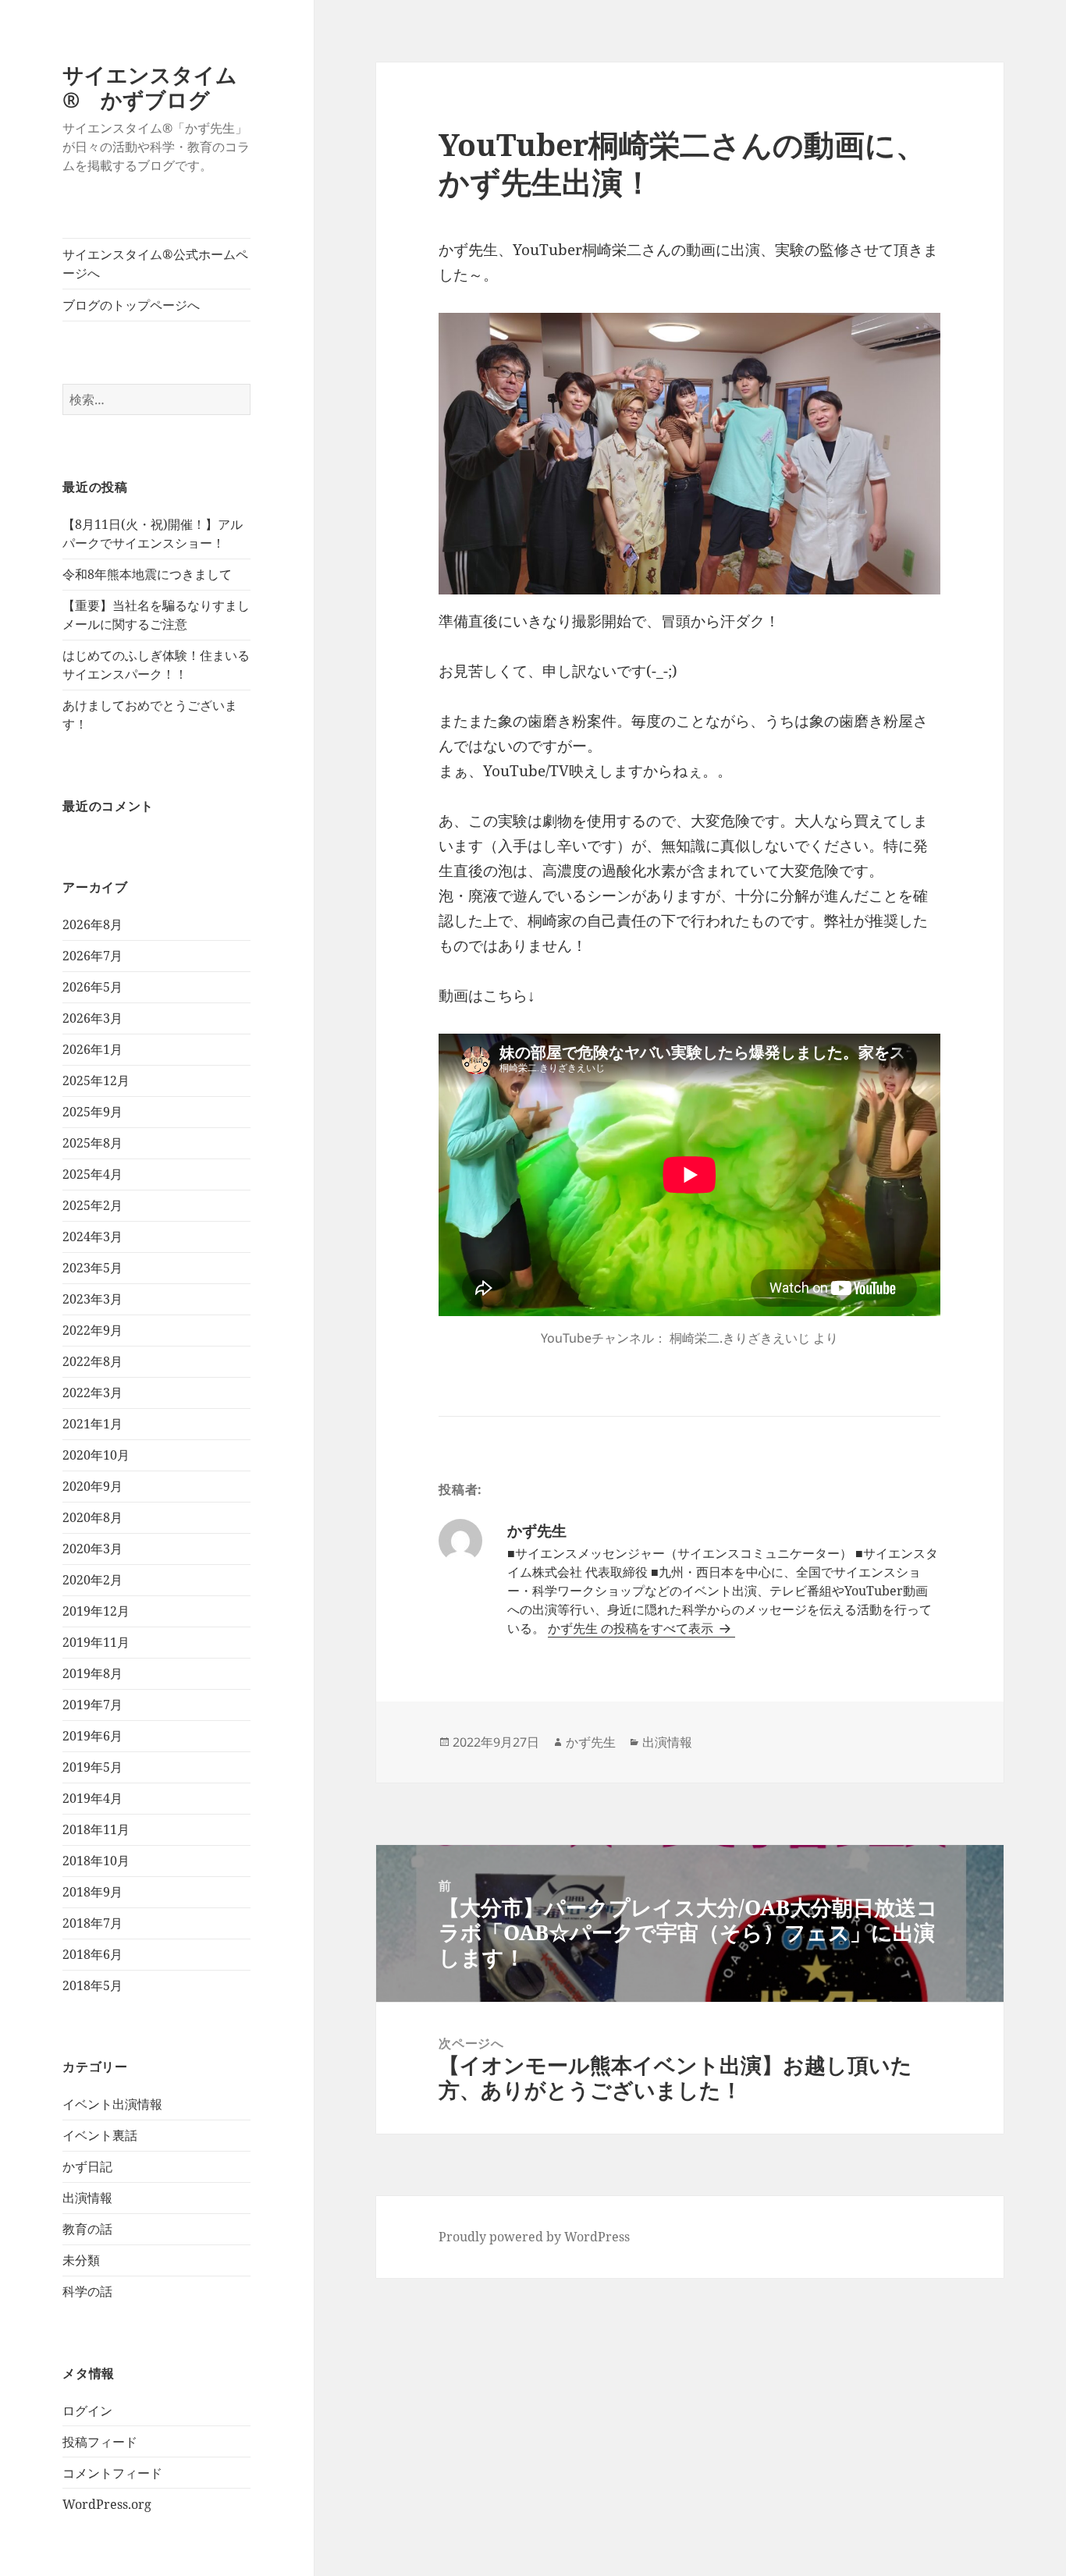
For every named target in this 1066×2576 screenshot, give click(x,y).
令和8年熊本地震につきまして (147, 574)
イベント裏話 (100, 2135)
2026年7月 (92, 956)
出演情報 (87, 2198)
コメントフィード (112, 2473)
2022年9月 (92, 1330)
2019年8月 (92, 1673)
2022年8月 (92, 1361)
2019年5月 (92, 1767)
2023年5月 (92, 1268)
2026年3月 (92, 1018)
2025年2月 (92, 1205)
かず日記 (87, 2166)
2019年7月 (92, 1705)
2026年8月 (92, 924)
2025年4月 (92, 1174)
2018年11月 (96, 1829)
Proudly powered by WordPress (534, 2237)
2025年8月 (92, 1143)
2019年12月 (96, 1611)
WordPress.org (107, 2504)
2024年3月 (92, 1237)
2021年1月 (92, 1424)
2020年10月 (96, 1455)
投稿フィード (100, 2442)
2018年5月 (92, 1985)
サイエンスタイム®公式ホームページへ (155, 264)
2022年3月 (92, 1393)
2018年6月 (92, 1954)
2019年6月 (92, 1736)
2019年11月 (96, 1642)
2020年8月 (92, 1517)
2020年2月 (92, 1580)
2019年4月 (92, 1798)
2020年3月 (92, 1549)
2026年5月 (92, 987)
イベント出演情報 (112, 2104)
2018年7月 (92, 1923)
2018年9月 (92, 1892)
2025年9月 (92, 1112)
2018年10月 (96, 1861)
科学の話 (87, 2291)
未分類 (81, 2260)
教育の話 (87, 2229)
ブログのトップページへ (131, 305)
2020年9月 (92, 1486)
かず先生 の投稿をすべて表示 (632, 1628)
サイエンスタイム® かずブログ (150, 87)
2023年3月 (92, 1299)
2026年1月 (92, 1049)
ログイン (87, 2411)
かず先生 (591, 1742)
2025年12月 (96, 1080)
